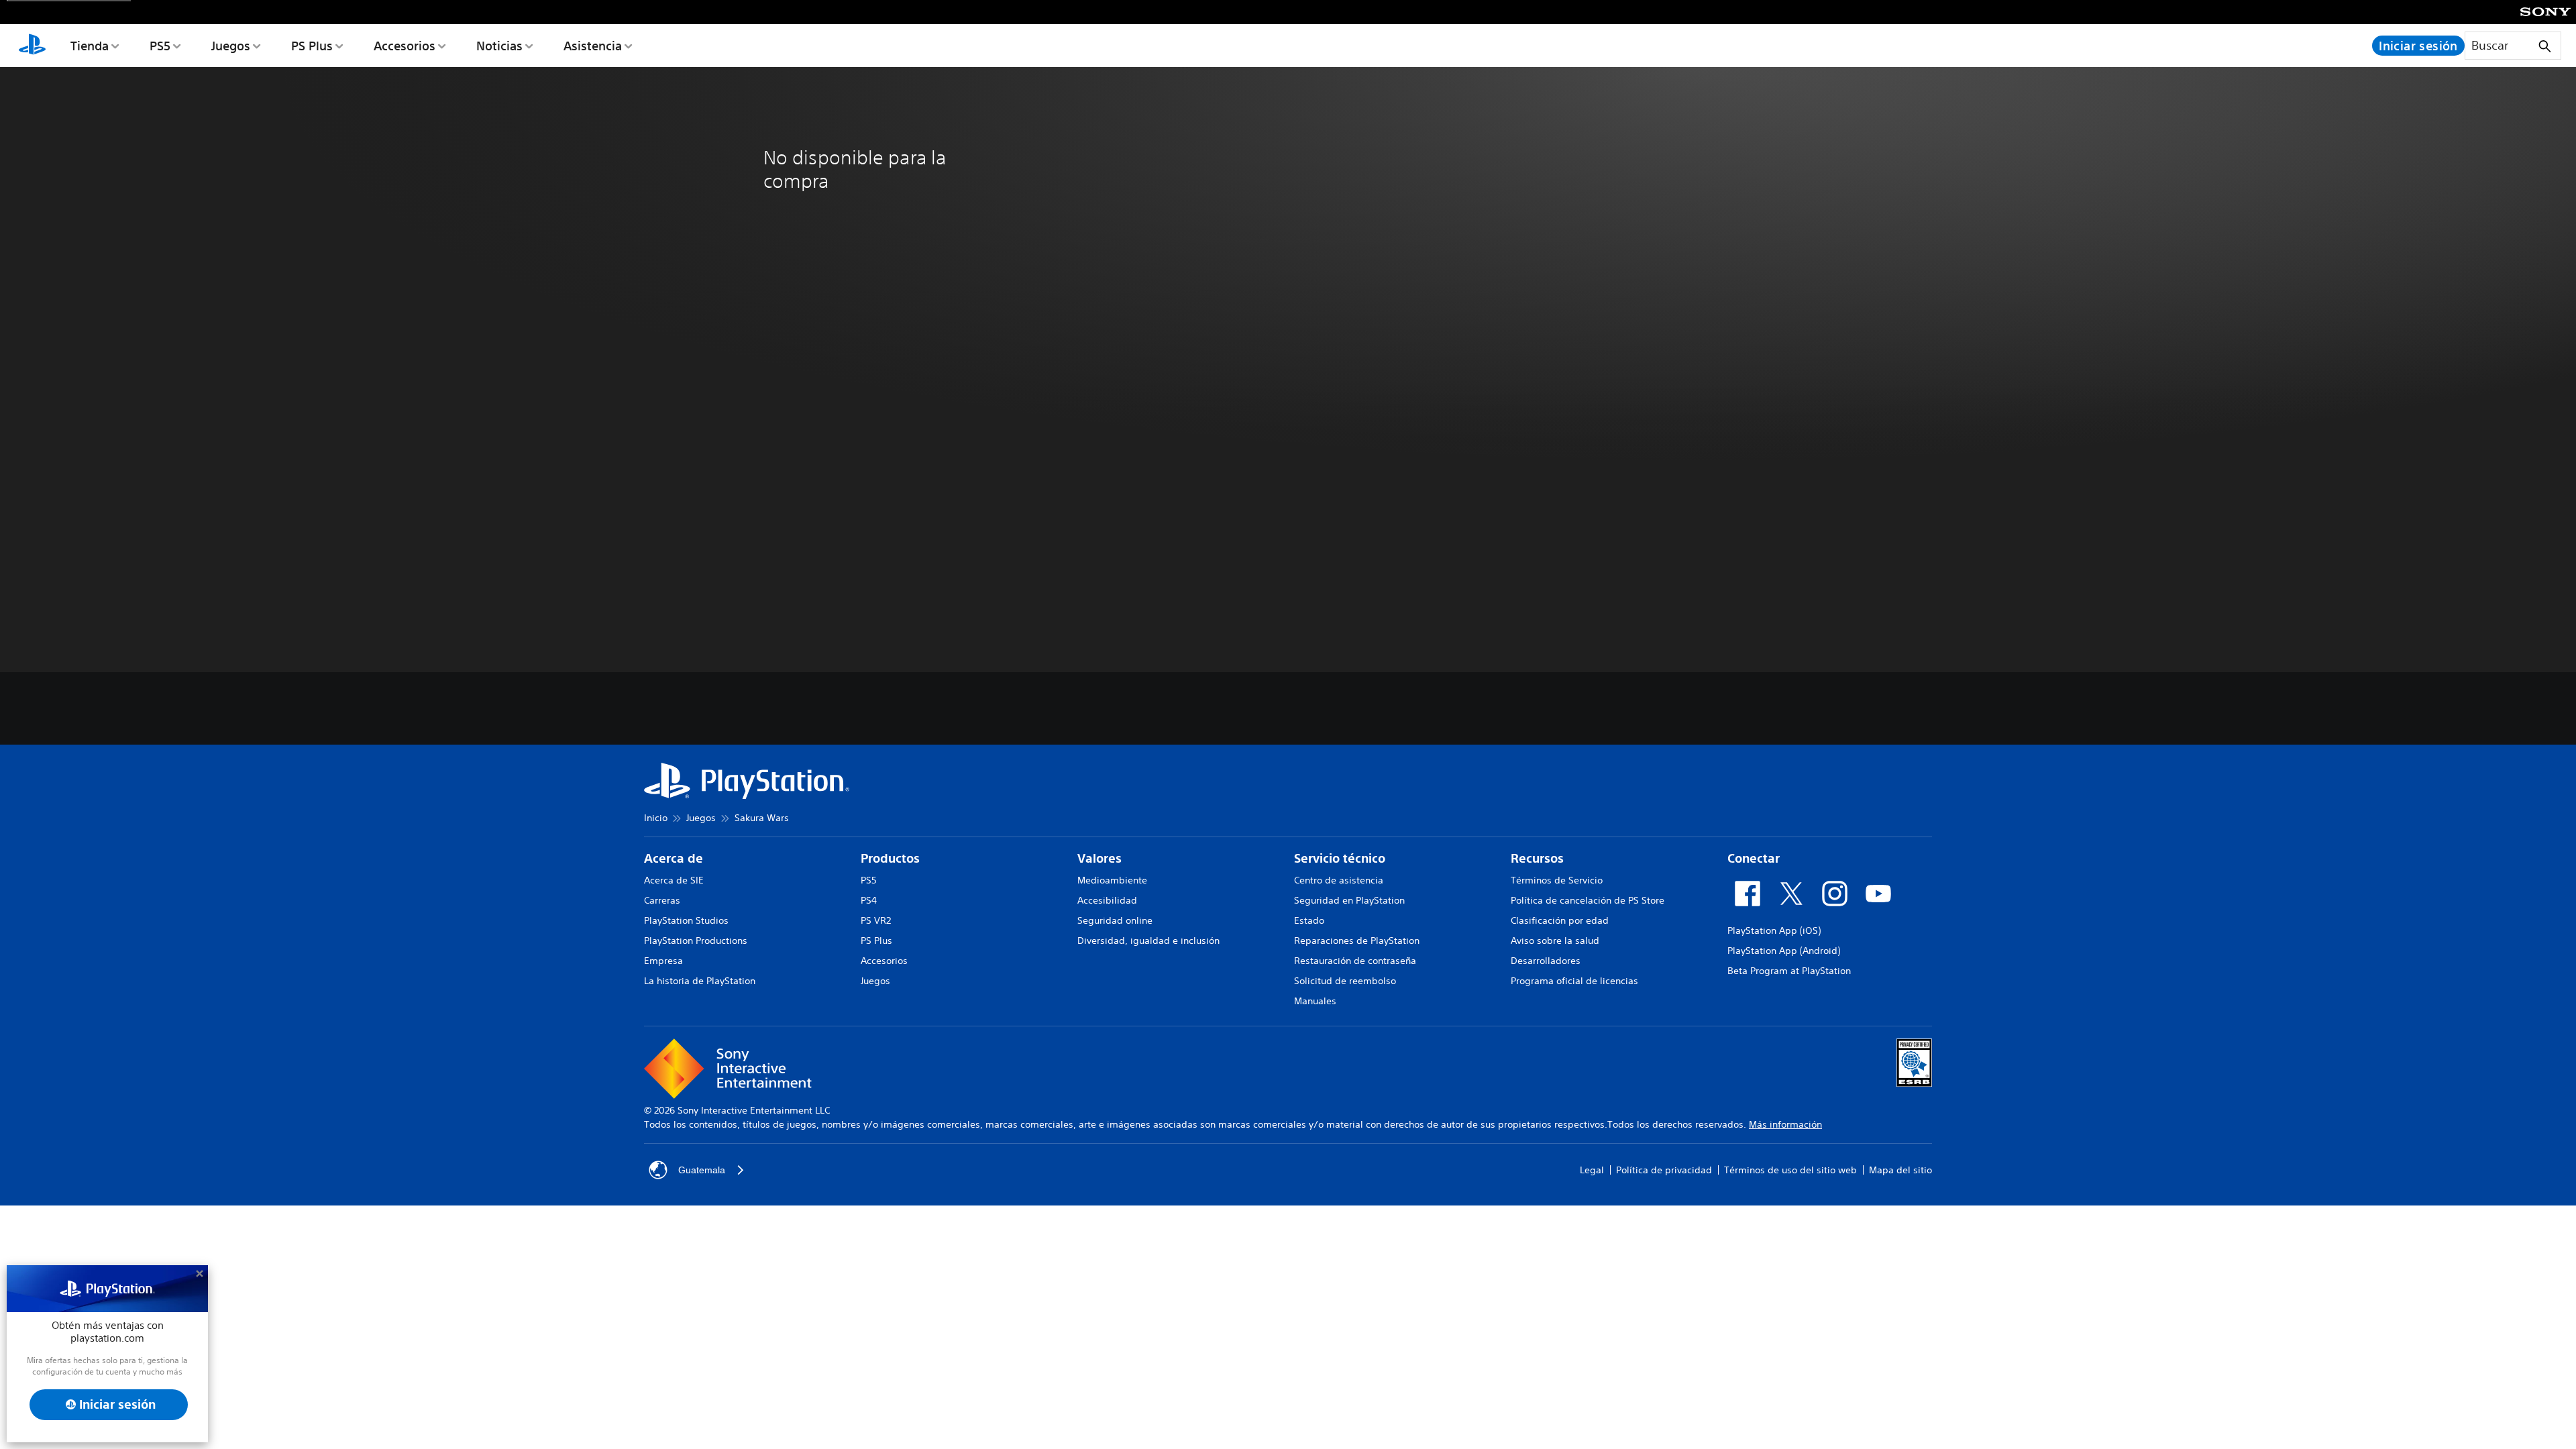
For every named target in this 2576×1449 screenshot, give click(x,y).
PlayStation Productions (696, 941)
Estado (1309, 920)
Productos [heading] (890, 858)
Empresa (663, 961)
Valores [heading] (1099, 858)
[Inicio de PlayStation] (32, 46)
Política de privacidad (1664, 1170)
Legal (1592, 1170)
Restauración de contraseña (1355, 961)
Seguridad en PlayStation (1349, 900)
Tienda (90, 46)
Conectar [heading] (1754, 858)
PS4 (869, 900)
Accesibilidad (1107, 900)
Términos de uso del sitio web (1790, 1170)
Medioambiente (1112, 880)
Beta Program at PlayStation (1789, 971)
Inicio (656, 818)
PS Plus (312, 46)
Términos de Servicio (1557, 880)
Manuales (1315, 1001)
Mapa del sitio (1900, 1170)
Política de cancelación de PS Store (1588, 900)
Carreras (662, 900)
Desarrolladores (1546, 961)
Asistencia (593, 46)
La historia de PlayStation (700, 981)
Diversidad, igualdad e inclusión (1148, 941)
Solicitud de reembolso (1345, 981)
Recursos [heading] (1537, 858)
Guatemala (702, 1170)
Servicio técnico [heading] (1340, 858)
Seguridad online (1115, 920)
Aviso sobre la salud (1555, 941)
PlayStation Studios (686, 920)
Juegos (231, 46)
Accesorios (405, 46)
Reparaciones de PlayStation (1357, 941)
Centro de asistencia (1339, 880)
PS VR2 (876, 920)
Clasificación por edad (1560, 920)
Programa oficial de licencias (1574, 981)
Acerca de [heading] (674, 858)
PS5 (160, 46)
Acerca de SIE (674, 880)
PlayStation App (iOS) (1774, 930)
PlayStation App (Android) (1784, 951)
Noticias (499, 46)
